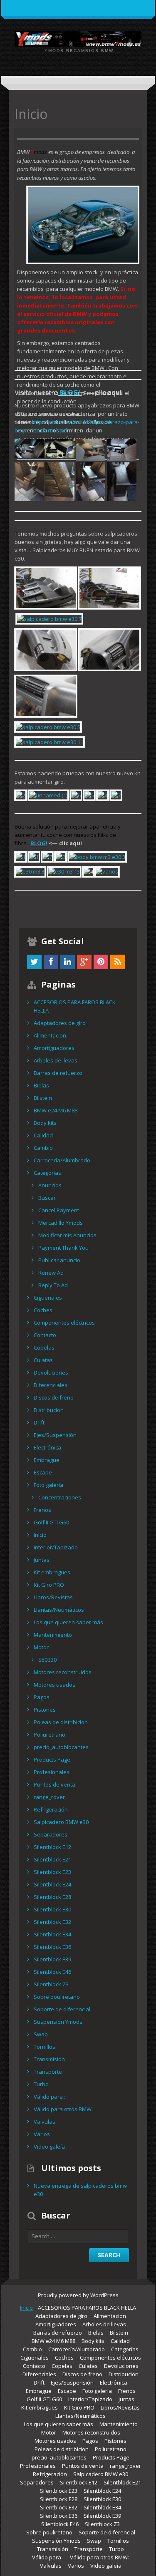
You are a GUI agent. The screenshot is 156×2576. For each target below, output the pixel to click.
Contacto (45, 1335)
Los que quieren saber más (68, 1622)
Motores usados (54, 1685)
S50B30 (47, 1660)
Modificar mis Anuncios (67, 1235)
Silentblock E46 (52, 1972)
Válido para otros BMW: (63, 2109)
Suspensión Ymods (58, 2022)
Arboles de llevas (56, 1060)
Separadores (51, 1834)
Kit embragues (52, 1572)
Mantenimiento (53, 1635)
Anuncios (50, 1185)
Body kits (45, 1123)
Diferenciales (51, 1385)
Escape (43, 1472)
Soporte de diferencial (62, 2009)
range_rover (49, 1797)
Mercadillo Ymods (61, 1223)
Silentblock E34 (52, 1934)
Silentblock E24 (52, 1884)
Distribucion (49, 1410)
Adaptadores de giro (60, 1023)
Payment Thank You (63, 1248)
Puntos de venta (54, 1784)
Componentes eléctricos (64, 1323)
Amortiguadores (54, 1048)
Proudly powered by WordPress (78, 2295)
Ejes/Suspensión (55, 1435)
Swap (41, 2034)
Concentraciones (60, 1497)
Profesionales (52, 1772)
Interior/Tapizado (56, 1547)
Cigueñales (48, 1298)
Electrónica (47, 1447)
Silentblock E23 (52, 1872)
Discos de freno (54, 1397)
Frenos (42, 1510)
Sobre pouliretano (57, 1997)
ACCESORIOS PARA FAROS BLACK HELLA (75, 1006)
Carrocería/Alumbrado (62, 1160)
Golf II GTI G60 (51, 1522)
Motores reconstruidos (63, 1672)
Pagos (42, 1697)
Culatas (43, 1360)
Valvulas (45, 2122)
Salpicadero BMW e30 (61, 1822)
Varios (42, 2134)
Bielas (41, 1085)
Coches (43, 1310)
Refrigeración (51, 1809)
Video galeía (49, 2147)
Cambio (43, 1148)
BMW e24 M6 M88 (56, 1110)
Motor (41, 1647)
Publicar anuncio (59, 1260)
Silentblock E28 (52, 1897)
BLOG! (69, 392)
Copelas (44, 1348)
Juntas (42, 1560)
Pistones (45, 1710)
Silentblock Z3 (51, 1984)
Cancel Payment (59, 1210)
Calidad (43, 1135)
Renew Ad (51, 1273)
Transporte (48, 2072)
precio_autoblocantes (61, 1747)
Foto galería (48, 1485)
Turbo (41, 2084)
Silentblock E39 (52, 1959)
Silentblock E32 (52, 1922)
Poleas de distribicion (61, 1722)
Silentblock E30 (52, 1909)
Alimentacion (50, 1035)
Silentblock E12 (52, 1847)
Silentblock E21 (52, 1859)
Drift (39, 1422)
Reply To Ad (53, 1285)
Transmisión (49, 2059)
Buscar (47, 1198)
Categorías (47, 1173)
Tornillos (45, 2047)
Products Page (52, 1760)
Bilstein (43, 1098)
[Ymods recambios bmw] (78, 38)
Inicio (40, 1535)
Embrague (47, 1460)
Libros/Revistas (53, 1597)
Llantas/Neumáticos (59, 1610)
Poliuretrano (50, 1735)
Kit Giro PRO (49, 1585)
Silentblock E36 (52, 1947)
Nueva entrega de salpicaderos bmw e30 (80, 2190)
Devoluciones (51, 1372)
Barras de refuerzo (58, 1073)
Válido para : (50, 2097)
